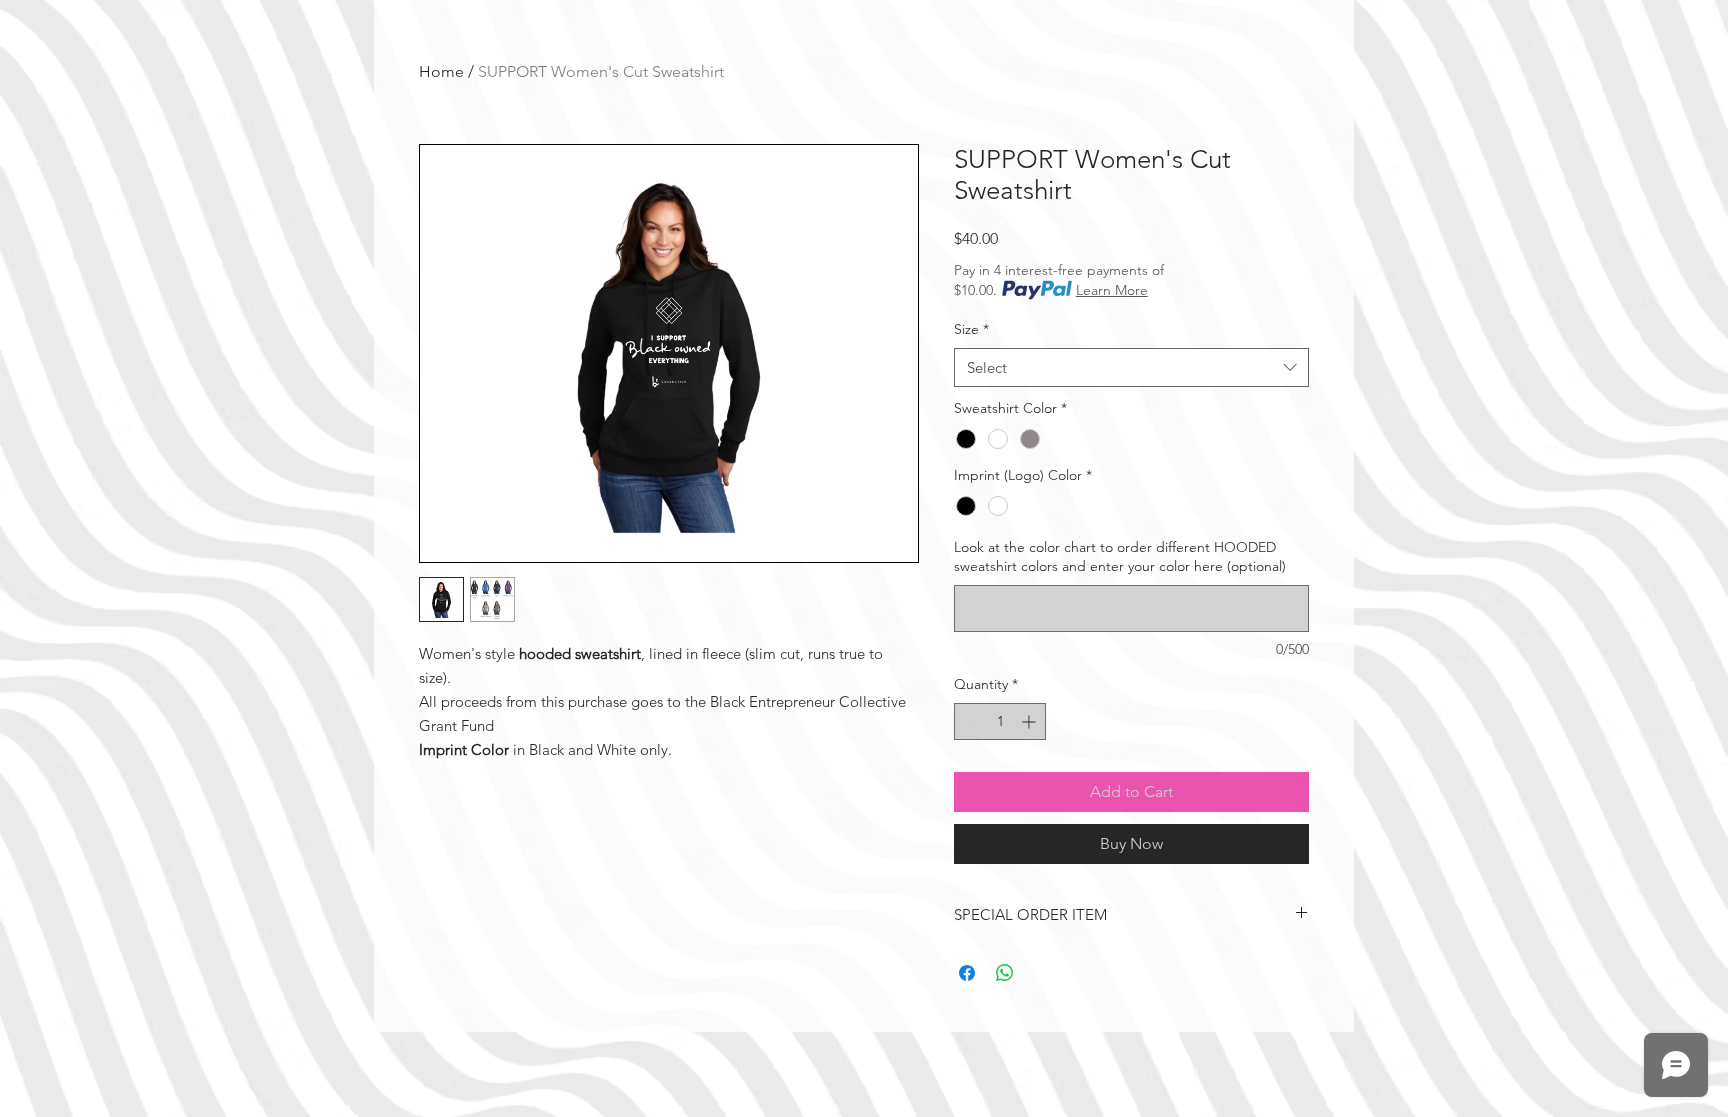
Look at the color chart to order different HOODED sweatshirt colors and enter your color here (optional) (1120, 557)
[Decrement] (969, 721)
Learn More (1112, 290)
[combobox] (1131, 367)
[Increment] (1030, 721)
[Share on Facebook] (967, 973)
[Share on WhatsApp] (1005, 973)
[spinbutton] (1000, 721)
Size (971, 329)
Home (441, 71)
